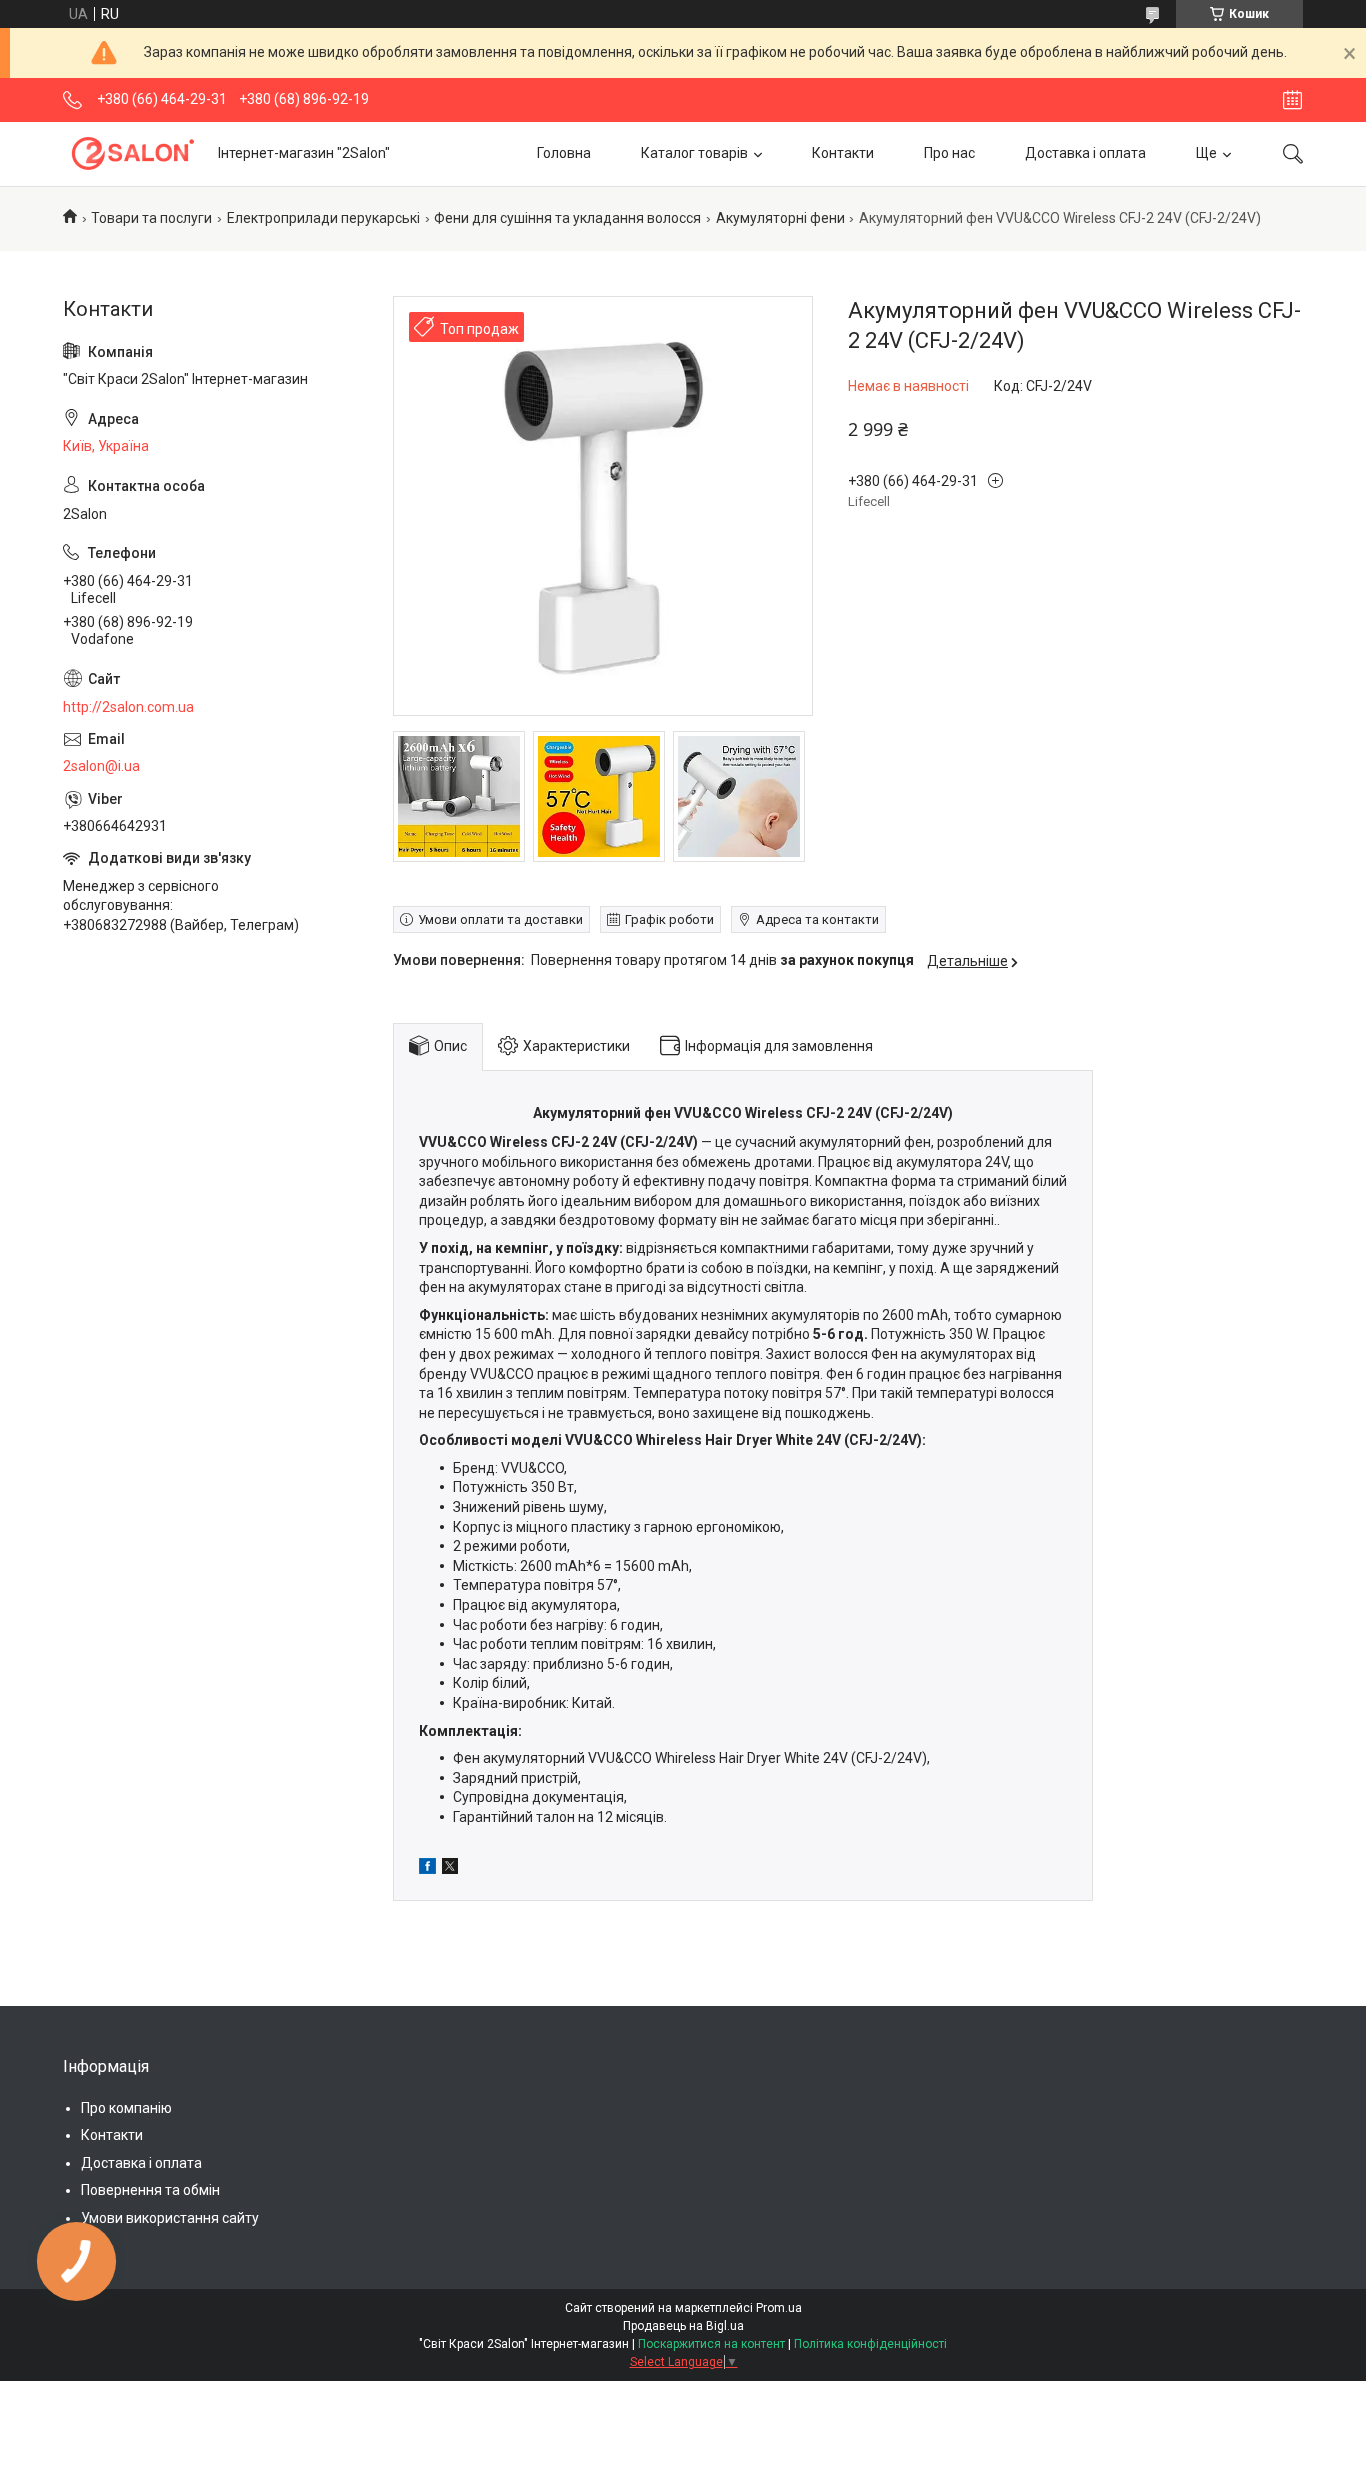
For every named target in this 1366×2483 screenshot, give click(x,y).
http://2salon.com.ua (128, 707)
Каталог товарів (694, 153)
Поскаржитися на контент (711, 2344)
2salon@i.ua (101, 766)
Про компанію (126, 2108)
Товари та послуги (151, 218)
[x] (450, 1869)
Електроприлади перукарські (323, 218)
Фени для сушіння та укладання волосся (567, 218)
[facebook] (427, 1869)
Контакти (843, 153)
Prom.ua (779, 2308)
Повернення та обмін (150, 2190)
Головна (564, 153)
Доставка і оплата (1085, 153)
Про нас (949, 153)
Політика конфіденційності (870, 2344)
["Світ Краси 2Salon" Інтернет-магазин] (133, 153)
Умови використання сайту (170, 2218)
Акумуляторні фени (780, 218)
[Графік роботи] (1292, 100)
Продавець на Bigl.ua (683, 2326)
